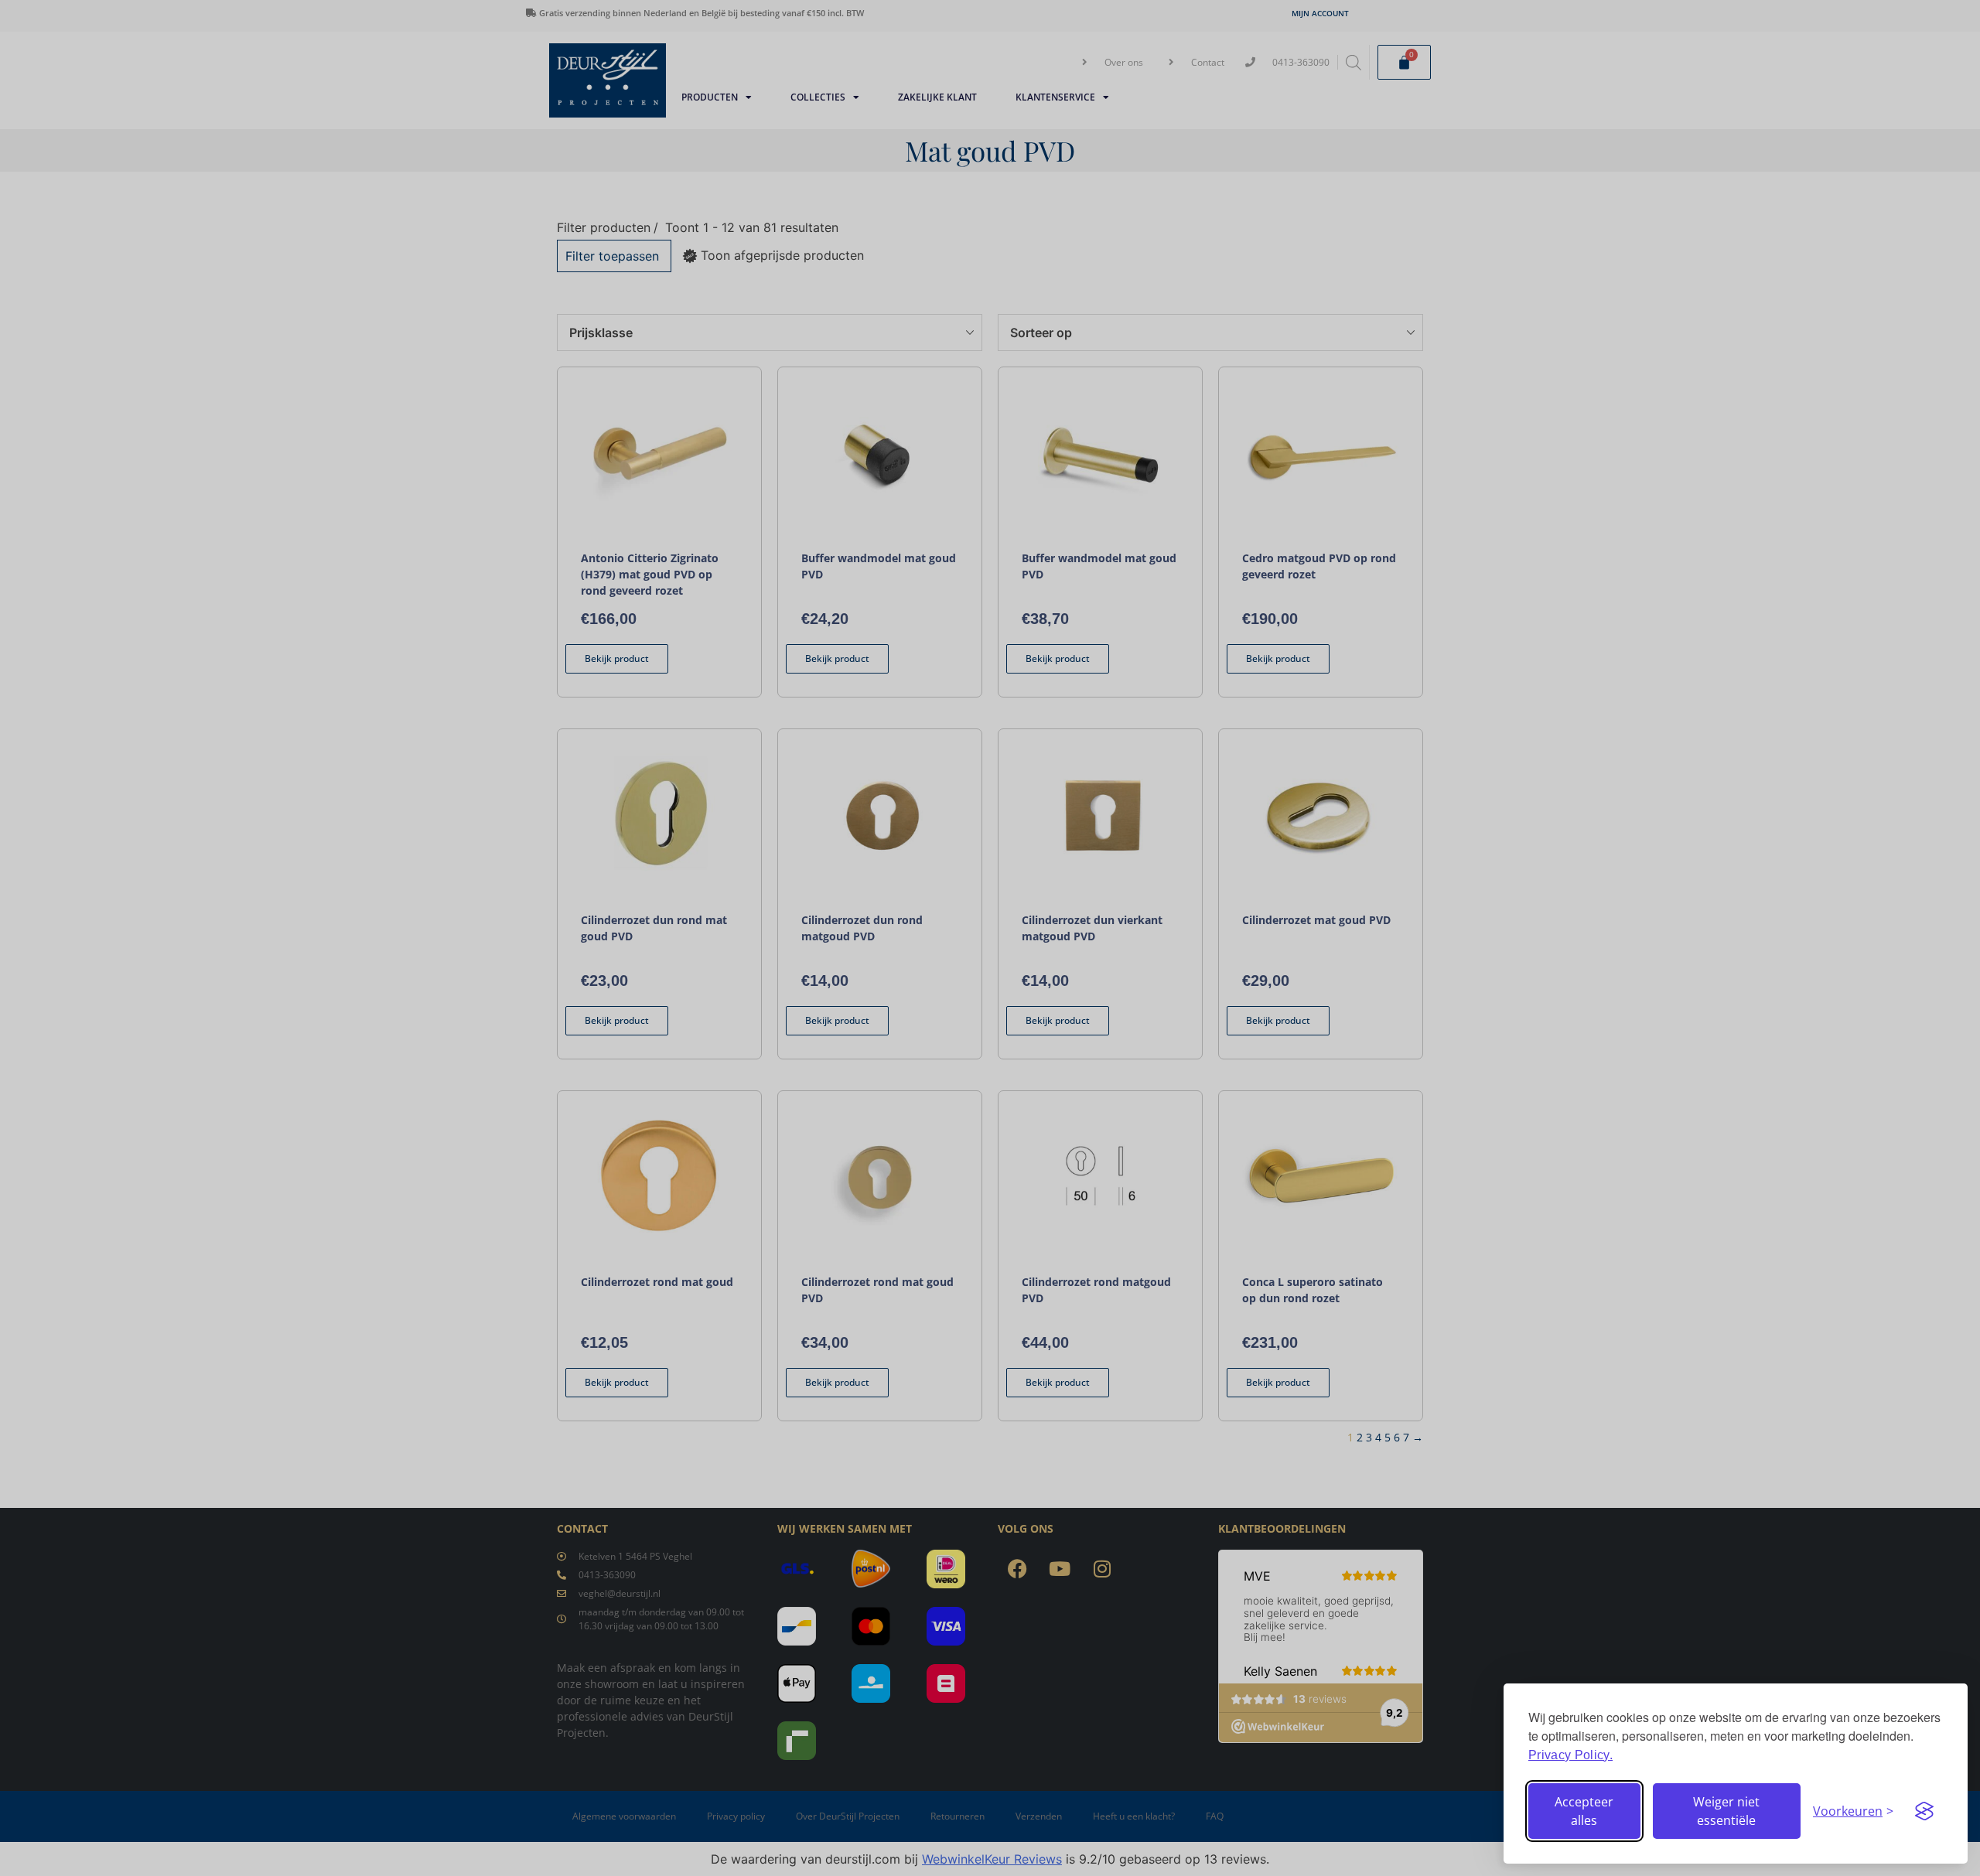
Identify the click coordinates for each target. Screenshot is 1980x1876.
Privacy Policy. (1570, 1755)
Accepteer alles (1584, 1811)
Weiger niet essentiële (1726, 1811)
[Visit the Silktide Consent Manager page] (1924, 1811)
